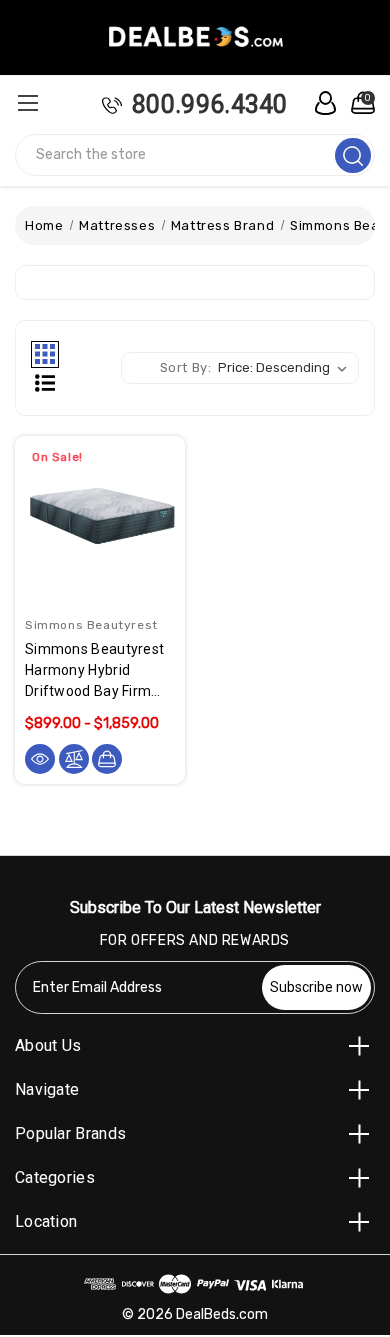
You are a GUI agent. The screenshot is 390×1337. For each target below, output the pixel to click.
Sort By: (186, 367)
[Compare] (74, 759)
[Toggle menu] (27, 102)
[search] (353, 155)
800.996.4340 (210, 104)
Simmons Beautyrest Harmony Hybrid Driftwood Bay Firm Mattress (94, 672)
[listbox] (286, 368)
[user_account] (320, 103)
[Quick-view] (40, 759)
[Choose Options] (107, 759)
